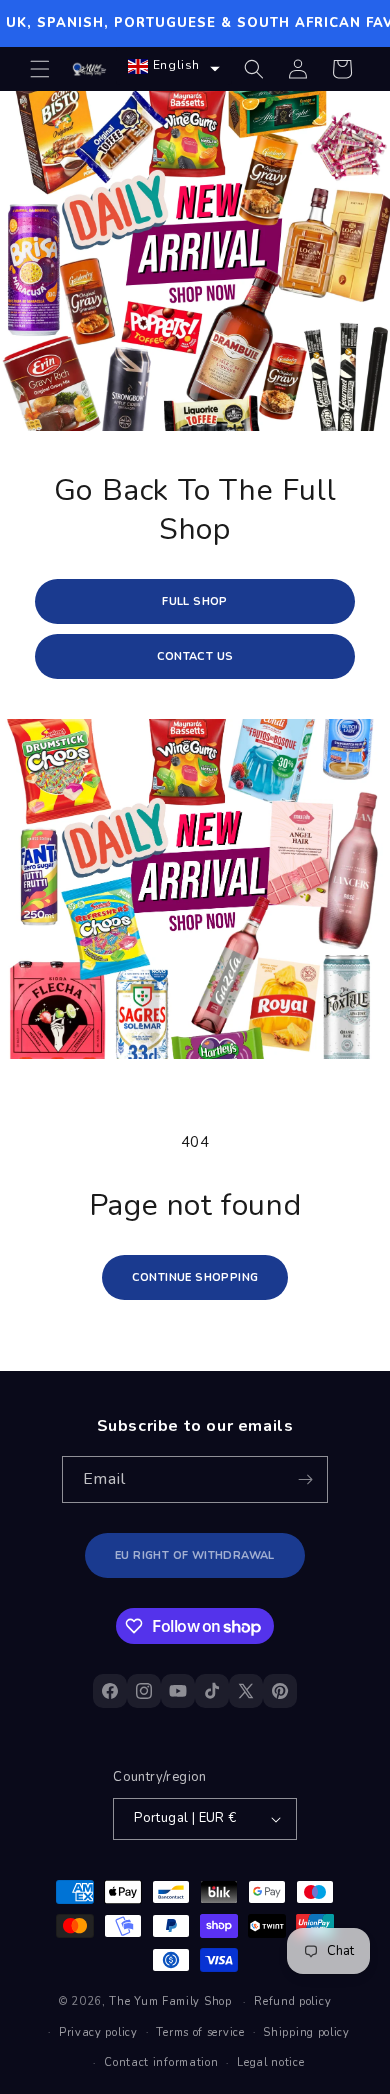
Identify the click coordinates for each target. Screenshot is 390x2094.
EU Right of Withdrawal (195, 1555)
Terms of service (200, 2032)
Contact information (161, 2062)
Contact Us (195, 656)
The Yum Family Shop (170, 2001)
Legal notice (270, 2062)
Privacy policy (98, 2032)
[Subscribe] (305, 1479)
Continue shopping (195, 1277)
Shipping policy (306, 2032)
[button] (40, 69)
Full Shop (195, 601)
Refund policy (292, 2001)
